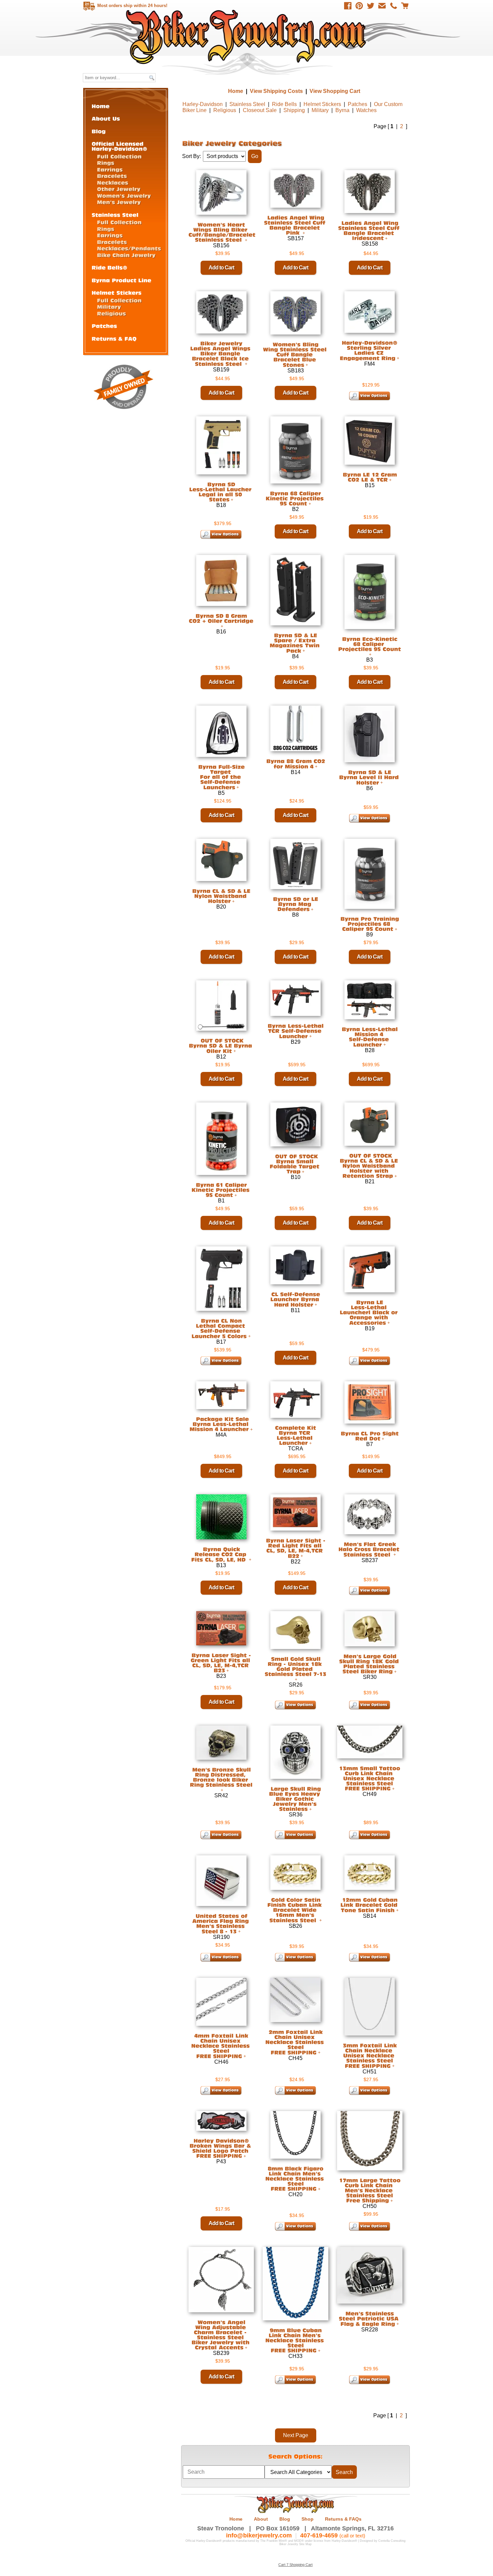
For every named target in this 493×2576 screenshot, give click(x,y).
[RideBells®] (109, 267)
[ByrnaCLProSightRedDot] (370, 1436)
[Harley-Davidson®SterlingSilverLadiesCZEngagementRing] (370, 350)
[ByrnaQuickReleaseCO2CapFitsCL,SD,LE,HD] (220, 1554)
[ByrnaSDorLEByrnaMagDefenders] (295, 904)
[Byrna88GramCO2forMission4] (296, 764)
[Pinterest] (359, 6)
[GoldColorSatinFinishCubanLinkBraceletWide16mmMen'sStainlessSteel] (295, 1910)
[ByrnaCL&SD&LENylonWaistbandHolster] (221, 896)
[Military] (109, 306)
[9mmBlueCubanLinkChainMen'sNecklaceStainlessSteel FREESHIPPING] (295, 2340)
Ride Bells (284, 104)
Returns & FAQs (343, 2519)
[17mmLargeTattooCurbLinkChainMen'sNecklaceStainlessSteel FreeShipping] (370, 2190)
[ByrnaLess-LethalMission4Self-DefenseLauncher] (370, 1037)
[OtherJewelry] (119, 189)
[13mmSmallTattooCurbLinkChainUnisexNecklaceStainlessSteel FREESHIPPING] (370, 1778)
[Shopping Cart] (405, 6)
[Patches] (104, 326)
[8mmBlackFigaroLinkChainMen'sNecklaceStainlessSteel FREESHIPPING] (295, 2178)
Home (247, 37)
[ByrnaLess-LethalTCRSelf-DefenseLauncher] (295, 1031)
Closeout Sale (260, 110)
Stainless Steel (247, 104)
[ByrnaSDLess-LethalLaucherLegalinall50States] (221, 492)
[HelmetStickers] (117, 292)
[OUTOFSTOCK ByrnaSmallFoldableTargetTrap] (295, 1164)
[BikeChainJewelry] (126, 255)
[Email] (382, 6)
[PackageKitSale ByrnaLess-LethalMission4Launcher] (220, 1424)
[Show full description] (307, 365)
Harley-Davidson (203, 104)
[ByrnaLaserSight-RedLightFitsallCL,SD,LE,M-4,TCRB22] (296, 1548)
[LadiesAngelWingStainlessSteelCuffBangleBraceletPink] (295, 225)
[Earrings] (110, 169)
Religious (225, 110)
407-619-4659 (319, 2535)
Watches (366, 110)
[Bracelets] (112, 176)
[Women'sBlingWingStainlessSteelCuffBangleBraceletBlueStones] (296, 355)
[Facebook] (348, 6)
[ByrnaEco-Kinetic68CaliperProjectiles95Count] (370, 644)
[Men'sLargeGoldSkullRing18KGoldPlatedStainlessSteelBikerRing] (370, 1664)
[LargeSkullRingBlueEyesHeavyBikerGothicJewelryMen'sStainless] (296, 1799)
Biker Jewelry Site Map (295, 2544)
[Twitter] (371, 6)
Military (320, 110)
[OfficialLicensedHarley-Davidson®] (119, 146)
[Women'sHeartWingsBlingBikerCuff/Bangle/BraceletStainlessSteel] (223, 232)
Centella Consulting (392, 2541)
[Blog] (99, 131)
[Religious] (112, 313)
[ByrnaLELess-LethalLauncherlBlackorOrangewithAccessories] (370, 1312)
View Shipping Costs (276, 91)
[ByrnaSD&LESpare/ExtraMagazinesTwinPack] (295, 643)
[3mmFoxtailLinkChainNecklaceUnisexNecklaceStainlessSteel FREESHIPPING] (370, 2055)
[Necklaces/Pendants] (129, 248)
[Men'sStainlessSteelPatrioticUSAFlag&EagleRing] (370, 2319)
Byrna (342, 110)
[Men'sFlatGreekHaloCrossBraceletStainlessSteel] (370, 1549)
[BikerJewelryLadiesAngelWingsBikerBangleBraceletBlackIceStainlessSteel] (221, 354)
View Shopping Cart (335, 91)
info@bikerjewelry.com (259, 2535)
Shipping (294, 110)
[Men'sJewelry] (119, 202)
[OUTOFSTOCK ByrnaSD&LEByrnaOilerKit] (221, 1046)
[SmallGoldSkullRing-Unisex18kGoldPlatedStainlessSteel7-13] (295, 1666)
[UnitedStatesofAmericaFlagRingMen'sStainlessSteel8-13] (221, 1924)
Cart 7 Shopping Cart (295, 2565)
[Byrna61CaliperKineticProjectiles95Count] (221, 1190)
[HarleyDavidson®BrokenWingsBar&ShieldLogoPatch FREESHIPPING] (221, 2148)
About (261, 2519)
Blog (285, 2519)
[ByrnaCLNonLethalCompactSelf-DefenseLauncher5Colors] (219, 1328)
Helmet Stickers (322, 104)
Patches (358, 104)
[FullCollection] (119, 156)
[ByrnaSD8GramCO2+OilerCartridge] (221, 618)
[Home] (101, 106)
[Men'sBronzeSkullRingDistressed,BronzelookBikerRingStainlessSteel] (221, 1777)
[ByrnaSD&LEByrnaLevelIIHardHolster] (370, 777)
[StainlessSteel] (115, 215)
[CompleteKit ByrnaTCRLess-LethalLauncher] (295, 1435)
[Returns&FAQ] (114, 338)
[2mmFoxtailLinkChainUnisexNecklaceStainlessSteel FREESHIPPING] (295, 2042)
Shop (308, 2519)
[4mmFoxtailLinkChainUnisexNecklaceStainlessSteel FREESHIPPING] (221, 2046)
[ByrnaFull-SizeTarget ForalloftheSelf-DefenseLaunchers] (221, 777)
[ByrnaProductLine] (121, 280)
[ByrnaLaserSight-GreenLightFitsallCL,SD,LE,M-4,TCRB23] (221, 1663)
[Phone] (393, 6)
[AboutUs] (106, 118)
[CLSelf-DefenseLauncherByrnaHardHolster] (296, 1299)
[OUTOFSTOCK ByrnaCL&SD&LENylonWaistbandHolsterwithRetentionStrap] (370, 1166)
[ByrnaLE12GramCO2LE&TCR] (370, 477)
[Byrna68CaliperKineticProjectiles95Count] (295, 498)
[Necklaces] (113, 182)
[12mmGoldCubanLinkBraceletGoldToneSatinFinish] (370, 1905)
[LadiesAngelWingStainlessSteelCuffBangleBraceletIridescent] (370, 230)
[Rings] (106, 163)
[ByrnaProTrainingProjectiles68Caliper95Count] (370, 924)
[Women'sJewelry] (124, 195)
